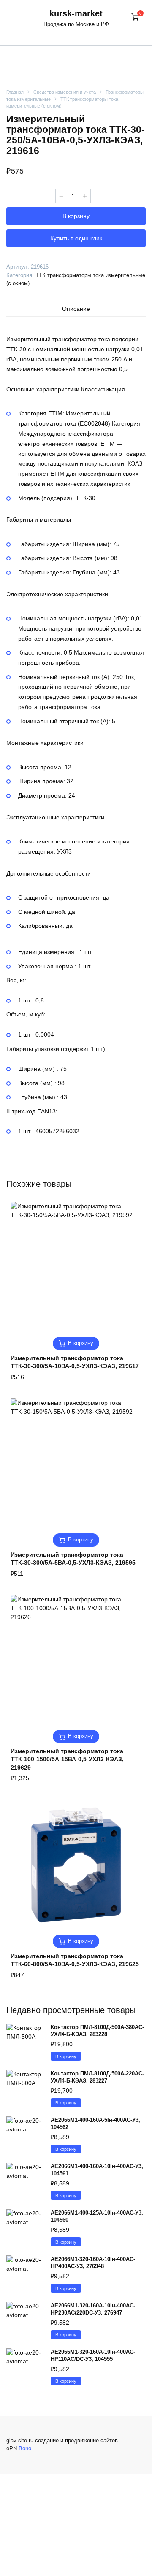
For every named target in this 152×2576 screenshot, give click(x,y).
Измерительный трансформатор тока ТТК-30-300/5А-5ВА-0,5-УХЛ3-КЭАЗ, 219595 (73, 1559)
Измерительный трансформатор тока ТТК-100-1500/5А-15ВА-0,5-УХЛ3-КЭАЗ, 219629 (67, 1759)
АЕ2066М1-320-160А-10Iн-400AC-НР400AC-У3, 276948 (93, 2263)
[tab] (76, 309)
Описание (76, 309)
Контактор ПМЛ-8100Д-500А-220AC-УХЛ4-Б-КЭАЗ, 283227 (97, 2077)
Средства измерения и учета (65, 92)
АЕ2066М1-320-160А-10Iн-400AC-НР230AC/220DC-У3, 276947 (93, 2309)
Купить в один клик (76, 238)
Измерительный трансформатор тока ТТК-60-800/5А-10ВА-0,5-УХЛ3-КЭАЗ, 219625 (75, 1960)
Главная (15, 92)
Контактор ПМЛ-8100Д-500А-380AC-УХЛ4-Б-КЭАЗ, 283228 (97, 2031)
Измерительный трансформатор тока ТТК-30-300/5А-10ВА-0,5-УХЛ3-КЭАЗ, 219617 (75, 1362)
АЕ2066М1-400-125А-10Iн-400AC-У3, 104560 (97, 2216)
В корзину (76, 216)
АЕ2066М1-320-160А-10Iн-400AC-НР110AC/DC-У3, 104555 (93, 2355)
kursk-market (76, 13)
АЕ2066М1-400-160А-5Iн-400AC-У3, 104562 (95, 2123)
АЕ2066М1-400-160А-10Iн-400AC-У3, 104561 (97, 2170)
